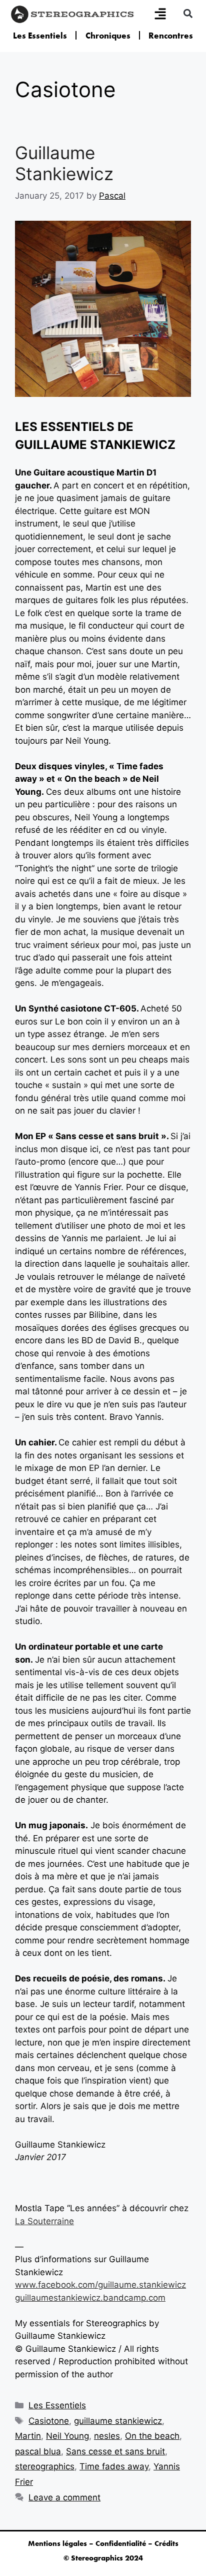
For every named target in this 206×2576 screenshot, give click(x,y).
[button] (188, 13)
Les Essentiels (40, 36)
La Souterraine (44, 2221)
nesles (107, 2436)
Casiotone (49, 2421)
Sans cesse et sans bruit (115, 2451)
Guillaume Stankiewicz (64, 163)
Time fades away (114, 2466)
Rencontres (171, 36)
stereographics (45, 2466)
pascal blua (38, 2451)
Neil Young (67, 2436)
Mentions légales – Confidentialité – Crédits (103, 2543)
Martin (28, 2436)
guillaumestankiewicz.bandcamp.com (90, 2298)
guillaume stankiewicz (118, 2421)
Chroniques (108, 36)
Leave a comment (64, 2497)
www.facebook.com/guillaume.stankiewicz (100, 2285)
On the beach (152, 2436)
